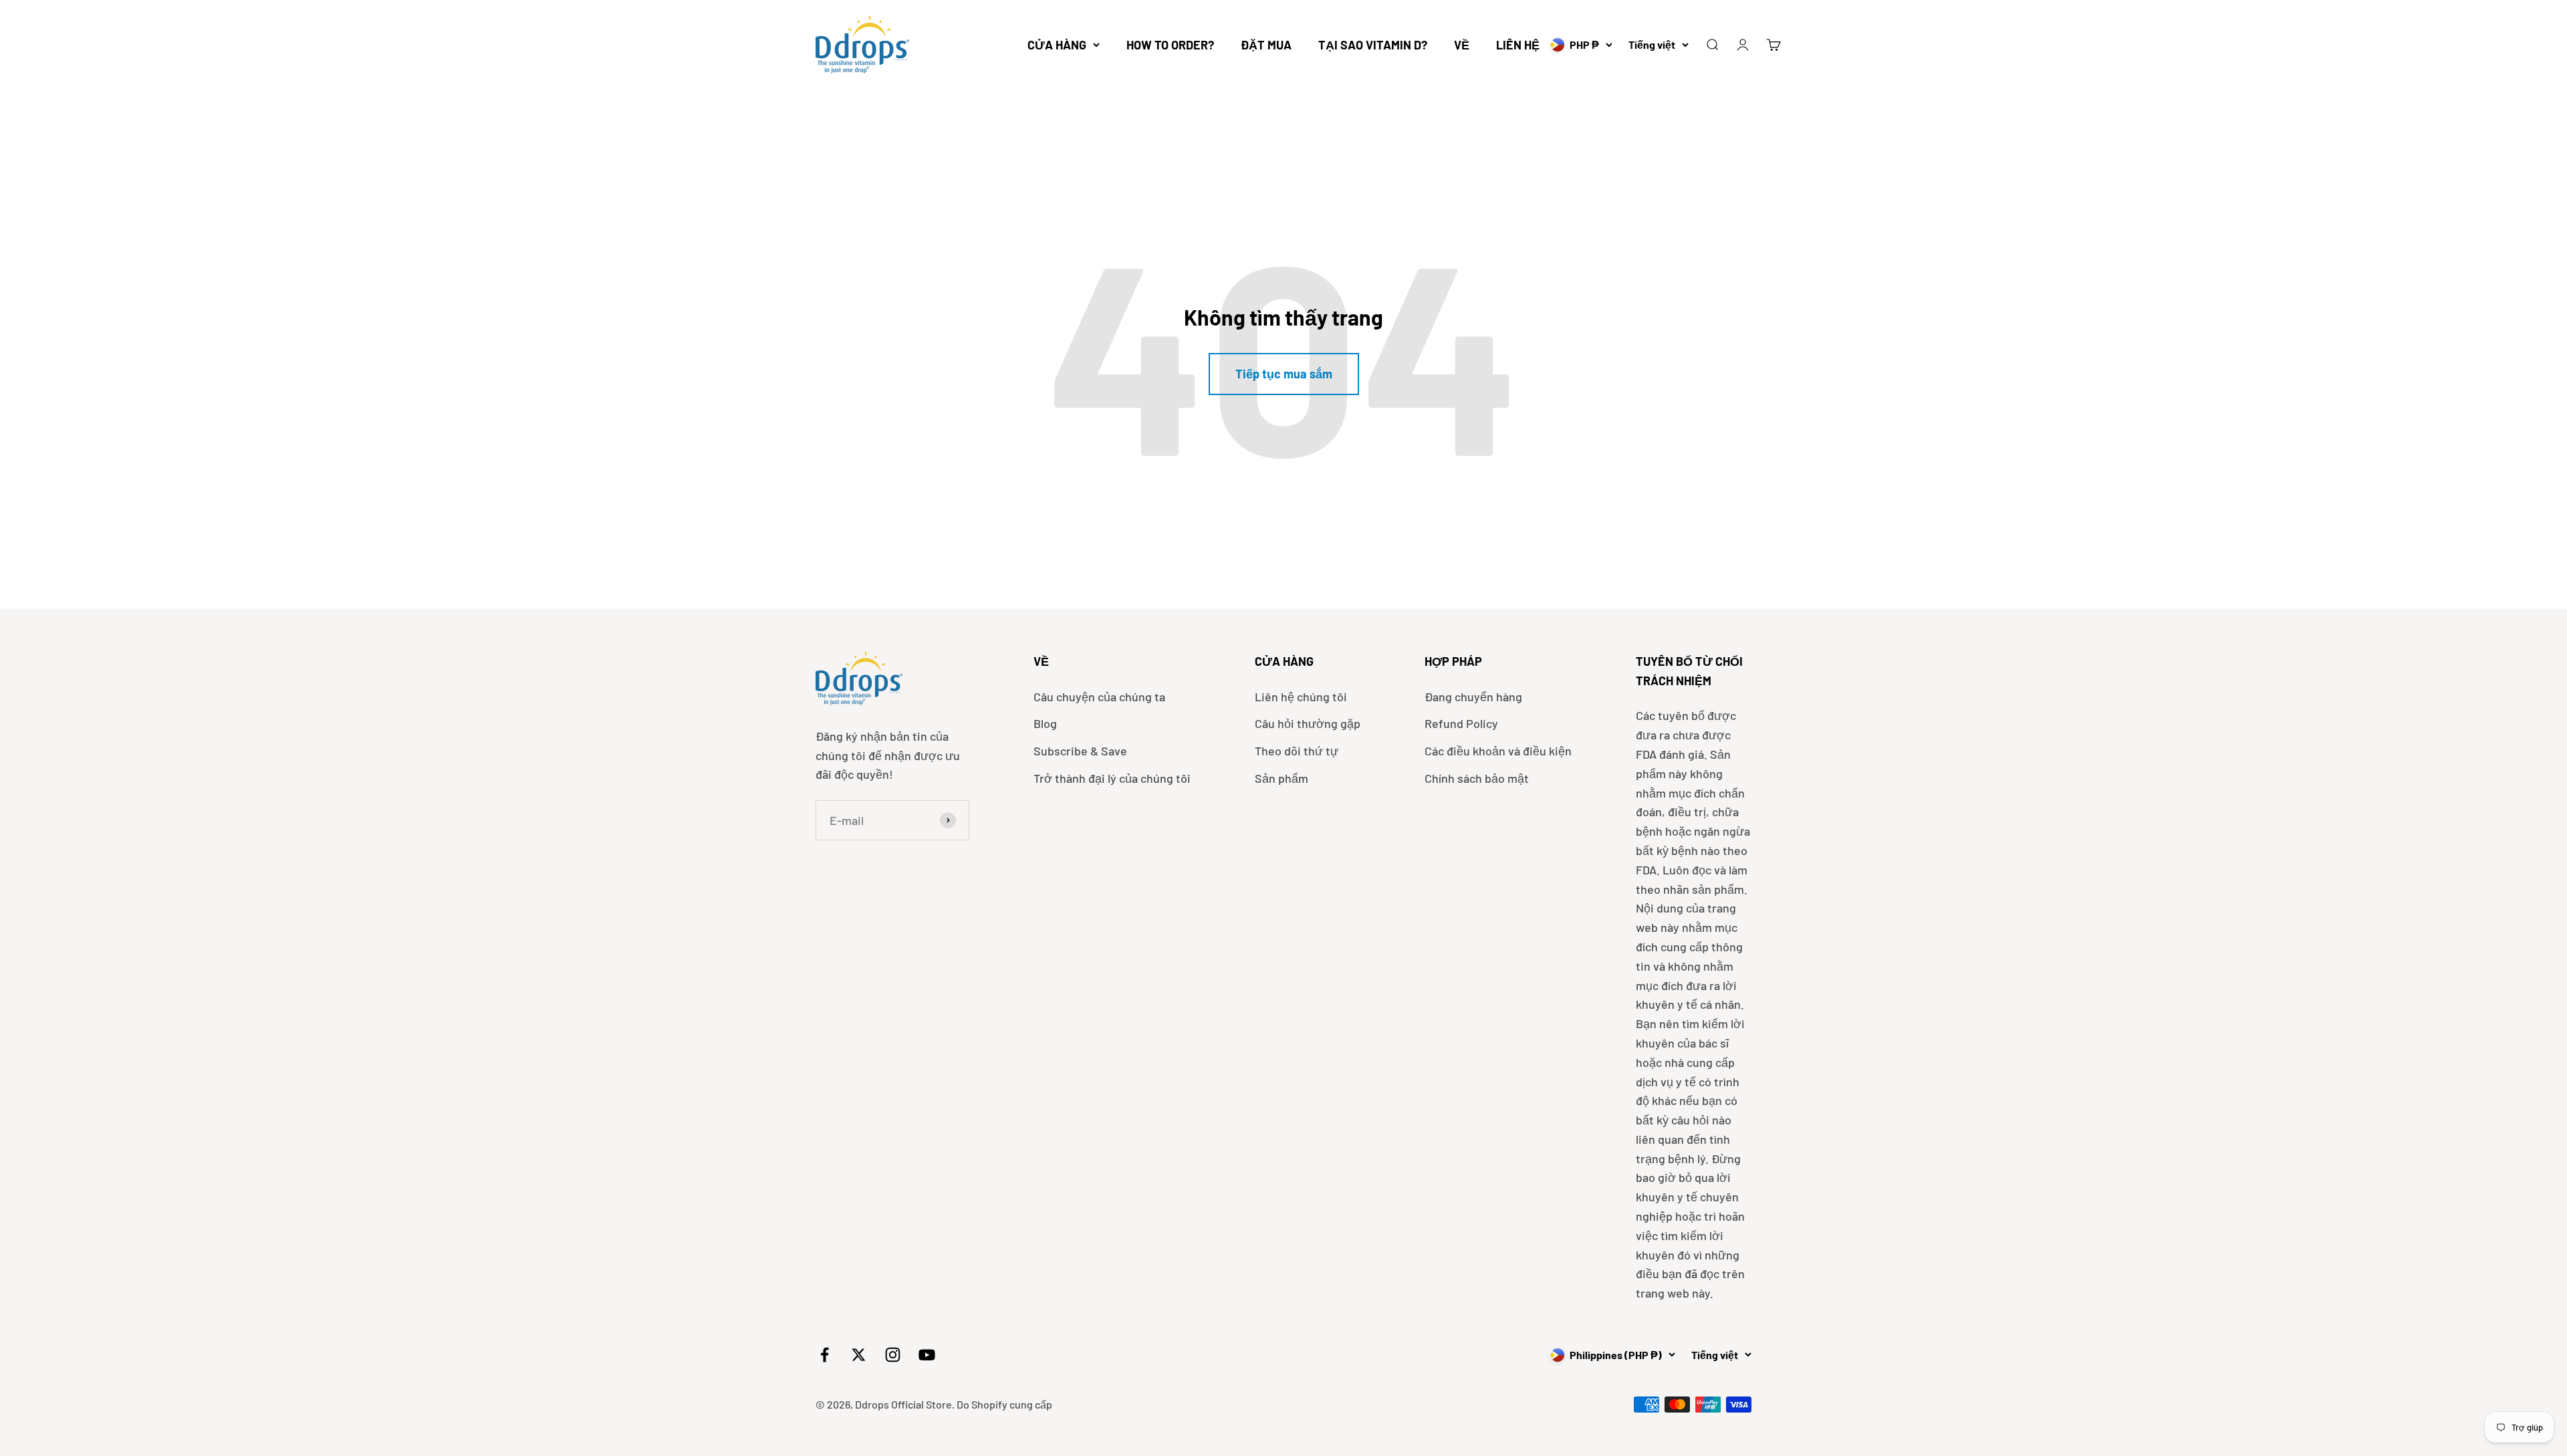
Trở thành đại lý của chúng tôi (1112, 778)
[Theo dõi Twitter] (859, 1355)
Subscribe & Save (1080, 751)
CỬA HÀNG (1057, 45)
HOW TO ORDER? (1170, 45)
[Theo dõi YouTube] (927, 1355)
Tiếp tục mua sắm (1284, 374)
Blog (1045, 723)
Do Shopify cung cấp (1004, 1404)
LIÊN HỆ (1518, 45)
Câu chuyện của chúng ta (1099, 697)
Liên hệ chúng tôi (1301, 697)
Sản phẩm (1281, 778)
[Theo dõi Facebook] (825, 1355)
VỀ (1462, 45)
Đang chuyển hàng (1473, 697)
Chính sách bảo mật (1477, 778)
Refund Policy (1461, 723)
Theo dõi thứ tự (1297, 751)
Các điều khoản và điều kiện (1498, 751)
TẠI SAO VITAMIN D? (1373, 45)
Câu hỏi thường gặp (1308, 723)
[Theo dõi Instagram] (893, 1355)
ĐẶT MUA (1266, 45)
